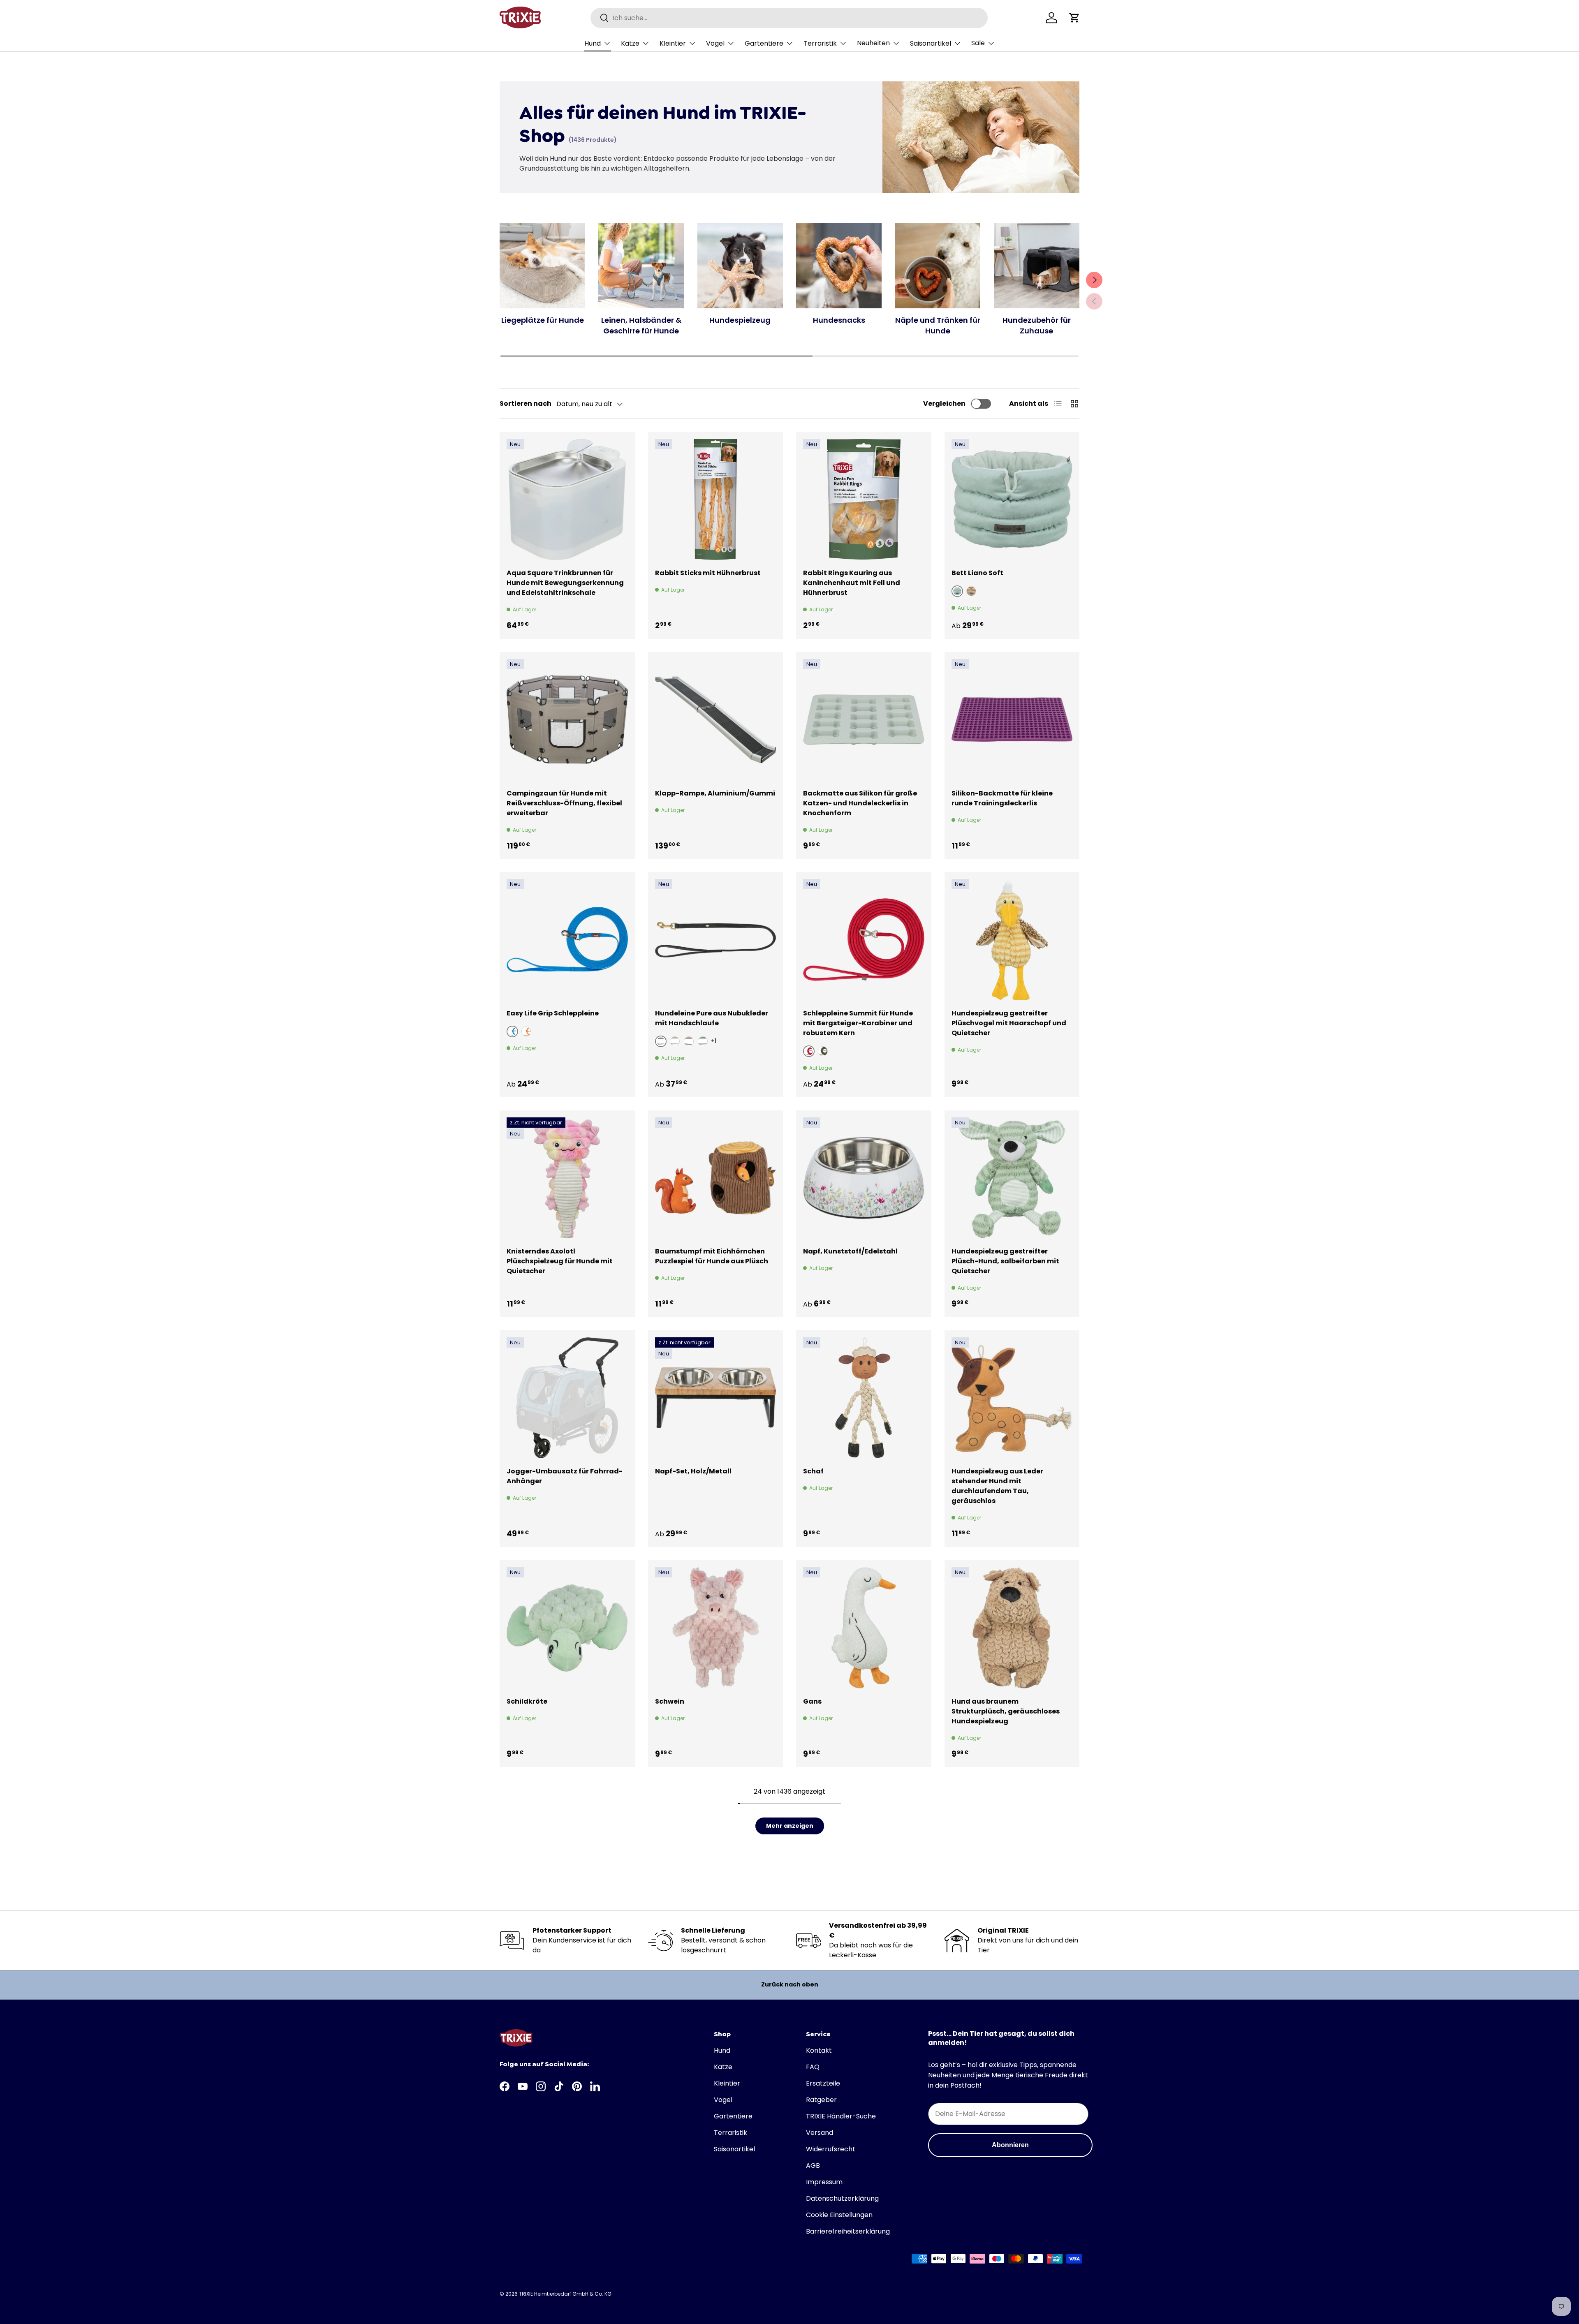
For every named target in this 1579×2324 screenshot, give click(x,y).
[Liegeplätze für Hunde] (542, 266)
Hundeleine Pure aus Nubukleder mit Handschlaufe (712, 1018)
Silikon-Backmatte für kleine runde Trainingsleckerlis (1002, 798)
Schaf (813, 1471)
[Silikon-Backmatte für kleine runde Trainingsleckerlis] (1012, 720)
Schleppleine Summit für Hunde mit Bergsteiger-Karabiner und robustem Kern (858, 1023)
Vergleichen (944, 404)
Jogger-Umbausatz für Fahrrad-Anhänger (565, 1476)
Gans (812, 1701)
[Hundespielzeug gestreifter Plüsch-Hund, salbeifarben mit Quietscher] (1012, 1178)
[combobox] (789, 18)
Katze (630, 43)
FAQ (813, 2067)
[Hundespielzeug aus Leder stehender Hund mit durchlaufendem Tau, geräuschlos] (1012, 1398)
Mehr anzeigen (790, 1826)
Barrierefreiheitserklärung (848, 2231)
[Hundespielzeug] (740, 266)
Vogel (715, 43)
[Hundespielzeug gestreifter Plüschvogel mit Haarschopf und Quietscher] (1012, 940)
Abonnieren (1010, 2145)
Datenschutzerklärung (842, 2198)
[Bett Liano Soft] (1012, 500)
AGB (813, 2166)
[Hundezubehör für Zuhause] (1037, 266)
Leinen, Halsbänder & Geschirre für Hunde (641, 325)
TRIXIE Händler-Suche (841, 2116)
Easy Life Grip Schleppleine (553, 1013)
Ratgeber (821, 2100)
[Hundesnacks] (839, 266)
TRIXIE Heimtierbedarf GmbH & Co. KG (565, 2294)
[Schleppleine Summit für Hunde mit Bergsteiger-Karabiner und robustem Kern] (864, 940)
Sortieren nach (526, 404)
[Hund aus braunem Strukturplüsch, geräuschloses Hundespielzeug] (1012, 1628)
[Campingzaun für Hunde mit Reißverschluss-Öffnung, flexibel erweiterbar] (567, 720)
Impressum (824, 2182)
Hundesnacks (839, 320)
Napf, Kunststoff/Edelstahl (850, 1251)
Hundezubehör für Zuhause (1037, 325)
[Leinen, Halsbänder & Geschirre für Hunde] (641, 266)
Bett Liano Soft (977, 573)
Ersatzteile (823, 2083)
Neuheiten (873, 43)
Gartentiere (764, 43)
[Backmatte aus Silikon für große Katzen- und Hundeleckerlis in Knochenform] (864, 720)
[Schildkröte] (567, 1628)
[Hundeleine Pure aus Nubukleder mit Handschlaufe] (716, 940)
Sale (978, 43)
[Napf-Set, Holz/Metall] (716, 1398)
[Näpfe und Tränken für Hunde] (938, 266)
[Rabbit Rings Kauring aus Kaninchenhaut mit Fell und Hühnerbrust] (864, 500)
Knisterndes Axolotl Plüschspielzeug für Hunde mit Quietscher (560, 1261)
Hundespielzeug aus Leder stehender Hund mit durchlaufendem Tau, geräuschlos (997, 1486)
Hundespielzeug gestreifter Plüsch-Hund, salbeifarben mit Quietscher (1005, 1261)
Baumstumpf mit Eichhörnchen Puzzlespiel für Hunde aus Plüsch (712, 1256)
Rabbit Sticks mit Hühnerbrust (708, 573)
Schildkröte (527, 1701)
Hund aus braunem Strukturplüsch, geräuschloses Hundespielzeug (1006, 1711)
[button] (1074, 18)
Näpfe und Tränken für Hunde (938, 325)
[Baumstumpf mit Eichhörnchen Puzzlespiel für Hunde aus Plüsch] (716, 1178)
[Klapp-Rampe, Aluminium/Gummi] (716, 720)
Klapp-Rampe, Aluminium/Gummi (715, 793)
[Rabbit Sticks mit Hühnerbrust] (716, 500)
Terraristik (820, 43)
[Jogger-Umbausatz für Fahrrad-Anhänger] (567, 1398)
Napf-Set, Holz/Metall (693, 1471)
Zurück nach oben (790, 1984)
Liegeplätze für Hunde (543, 320)
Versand (820, 2133)
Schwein (670, 1701)
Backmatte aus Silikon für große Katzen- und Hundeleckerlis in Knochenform (860, 803)
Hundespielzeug (740, 320)
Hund (593, 43)
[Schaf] (864, 1398)
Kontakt (819, 2050)
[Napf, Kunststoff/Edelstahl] (864, 1178)
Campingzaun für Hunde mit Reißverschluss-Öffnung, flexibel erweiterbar (564, 803)
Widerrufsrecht (831, 2149)
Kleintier (673, 43)
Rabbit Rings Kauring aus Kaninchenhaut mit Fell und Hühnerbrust (852, 583)
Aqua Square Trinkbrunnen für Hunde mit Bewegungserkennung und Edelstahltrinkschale (565, 583)
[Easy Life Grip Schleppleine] (567, 940)
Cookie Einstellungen (839, 2215)
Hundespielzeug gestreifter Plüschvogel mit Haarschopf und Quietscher (1009, 1023)
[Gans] (864, 1628)
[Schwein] (716, 1628)
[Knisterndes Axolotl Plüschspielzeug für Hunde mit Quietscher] (567, 1178)
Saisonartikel (931, 43)
